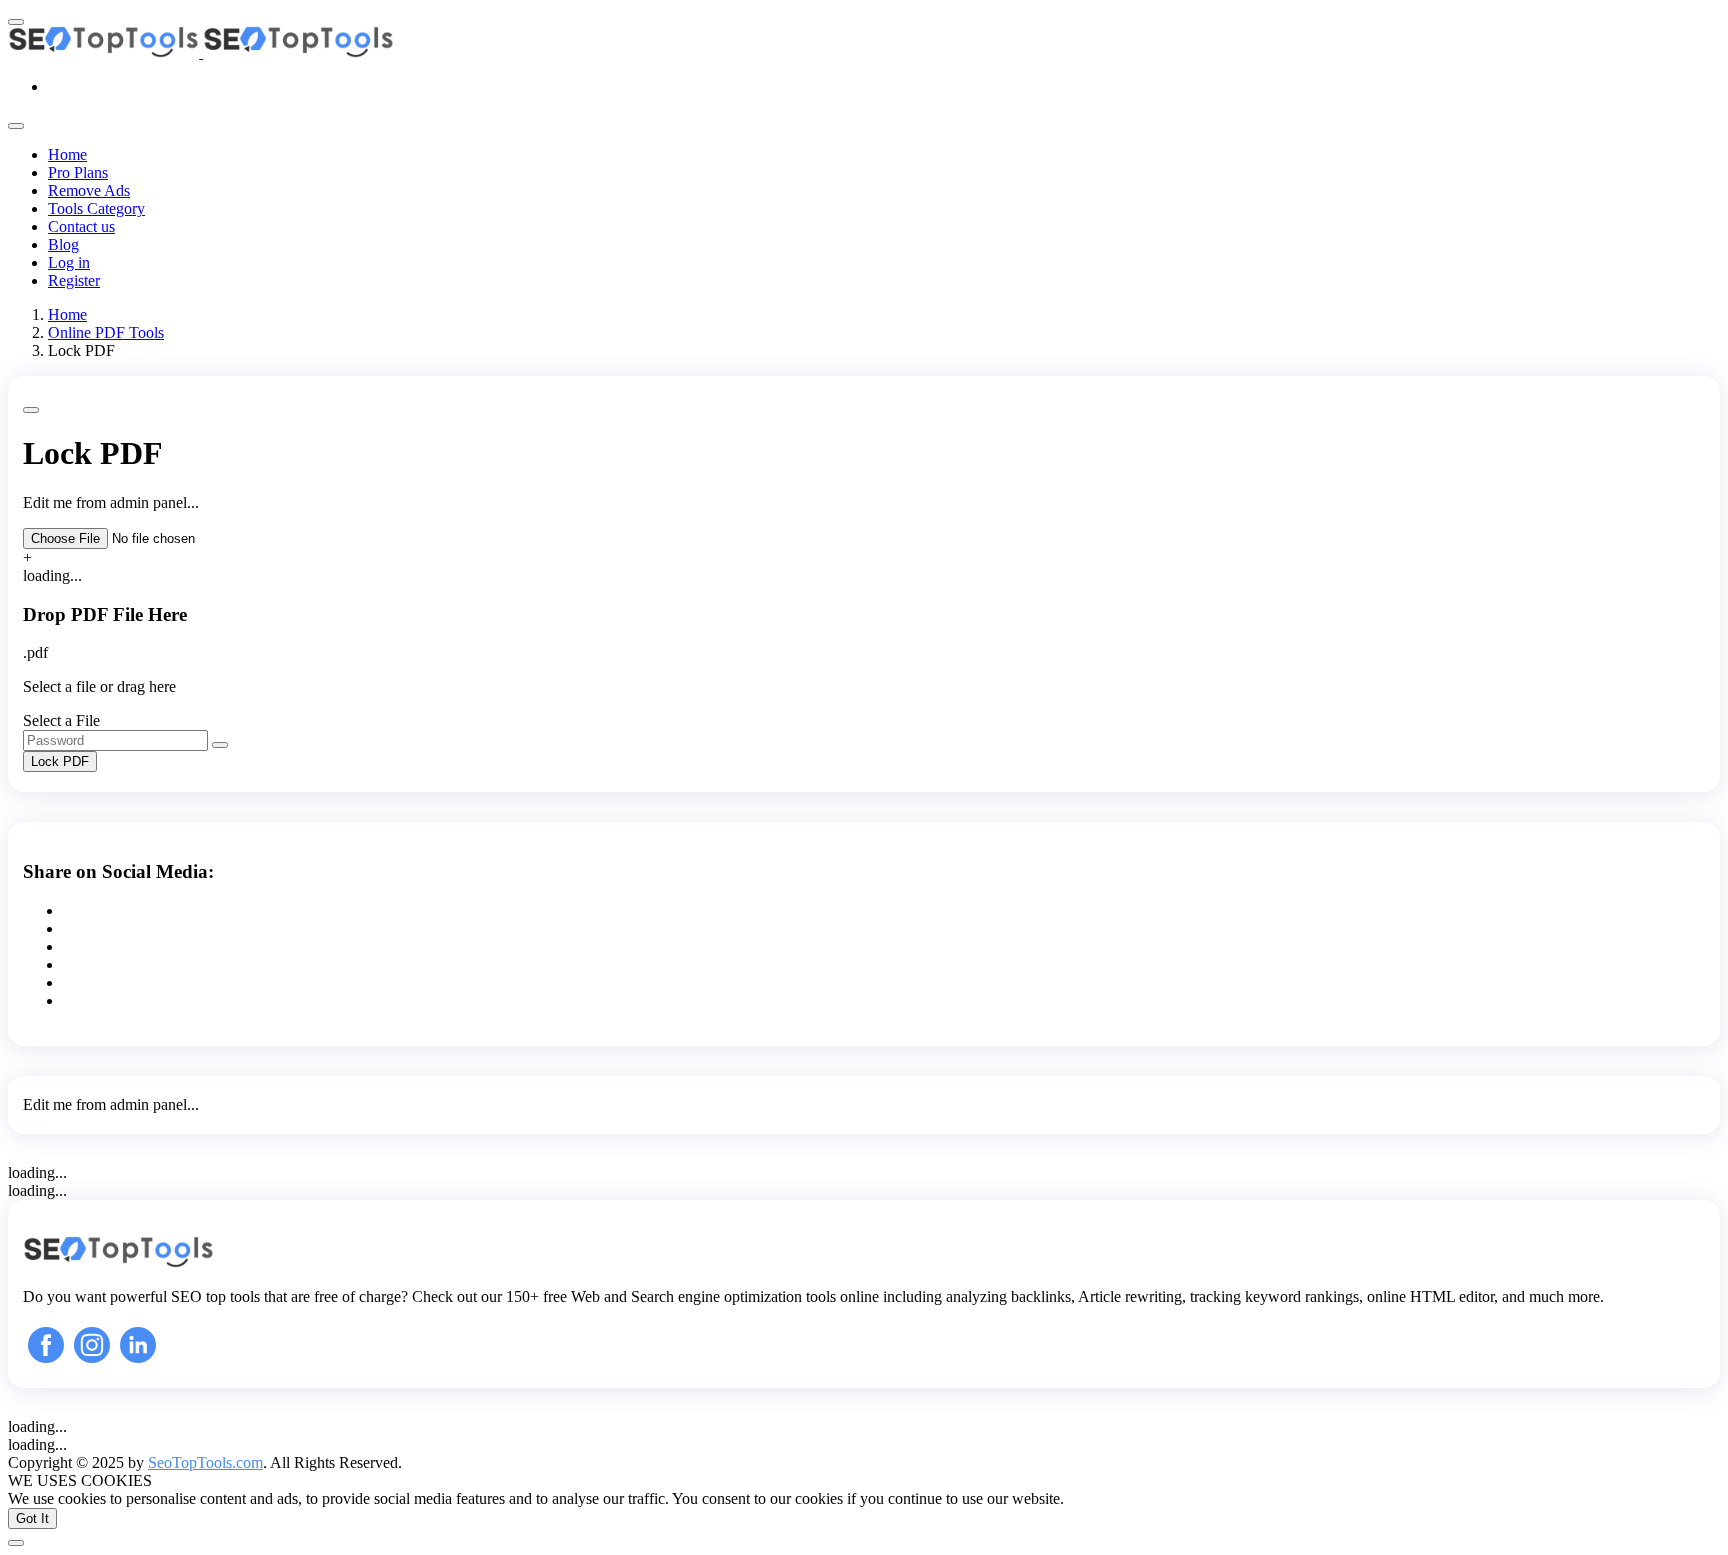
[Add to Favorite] (31, 410)
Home (67, 154)
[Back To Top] (16, 1543)
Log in (69, 262)
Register (74, 280)
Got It (32, 1518)
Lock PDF (60, 761)
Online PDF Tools (106, 332)
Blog (63, 244)
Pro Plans (78, 172)
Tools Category (96, 208)
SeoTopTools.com (205, 1462)
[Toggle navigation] (16, 126)
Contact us (81, 226)
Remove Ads (89, 190)
